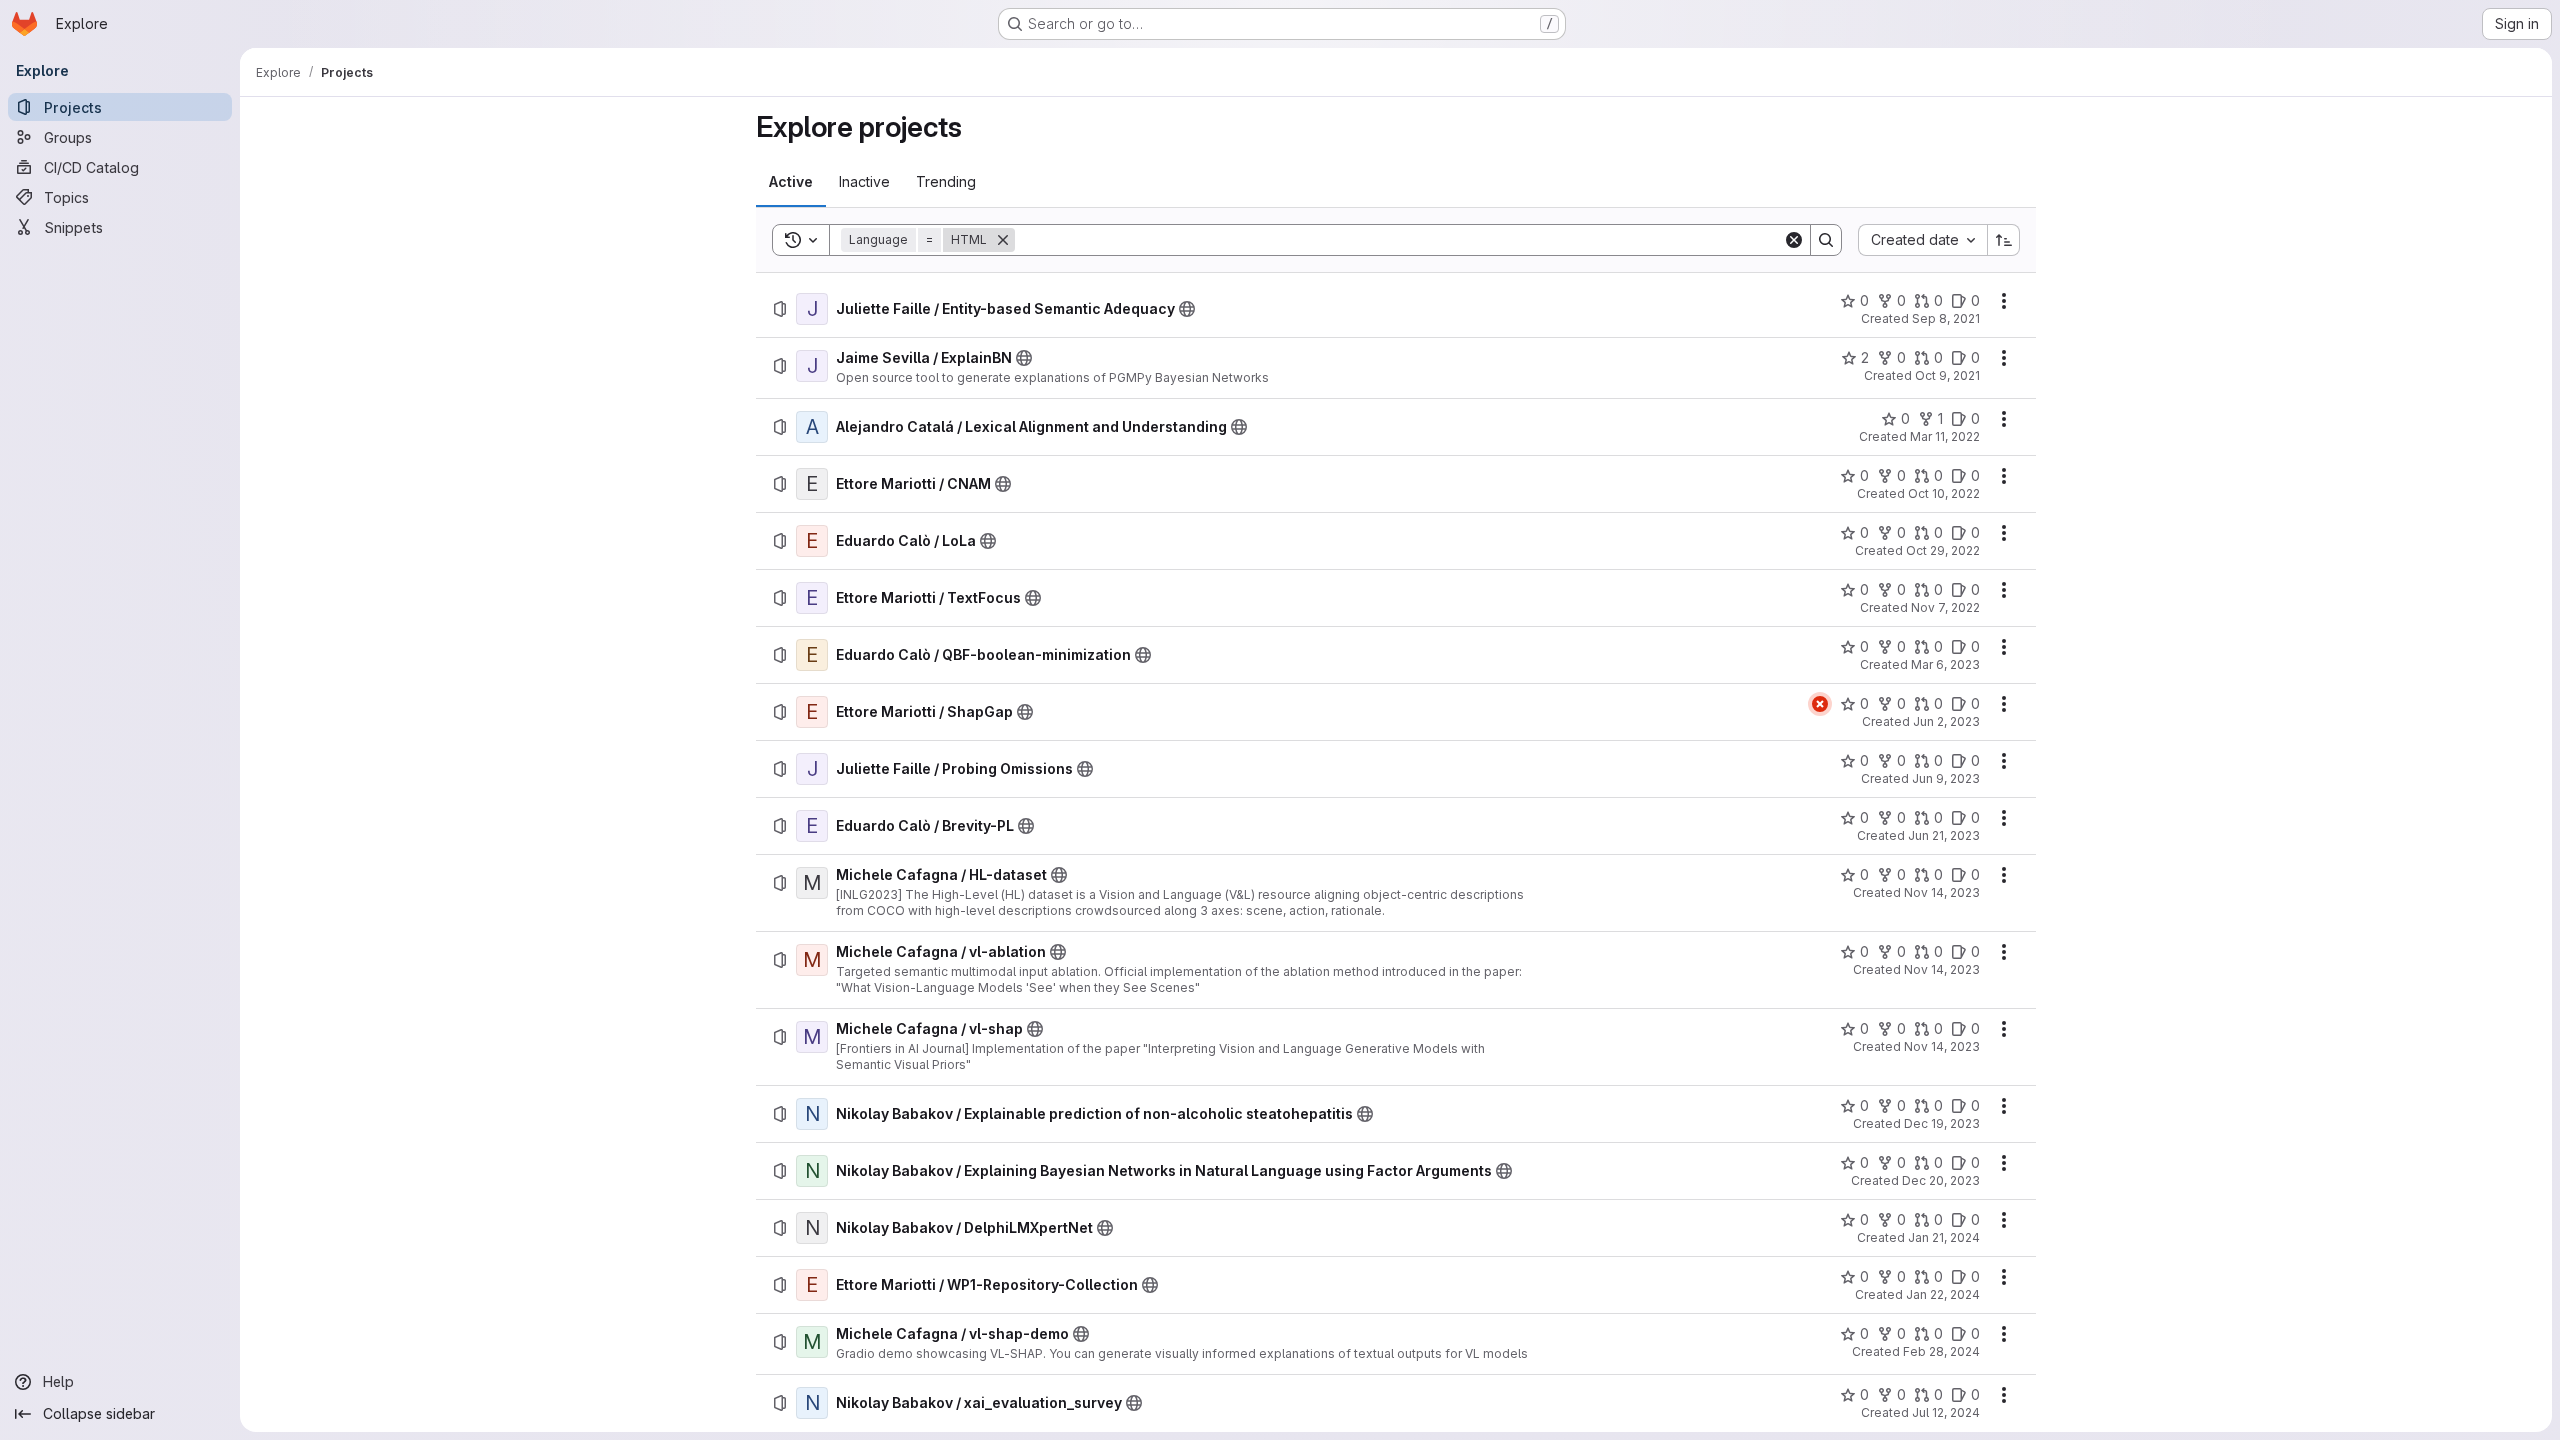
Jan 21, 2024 (1944, 1237)
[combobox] (1922, 240)
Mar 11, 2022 (1945, 436)
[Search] (1826, 240)
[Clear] (1794, 240)
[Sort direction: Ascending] (2004, 240)
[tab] (791, 182)
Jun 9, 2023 (1946, 778)
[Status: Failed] (1820, 704)
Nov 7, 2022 (1945, 607)
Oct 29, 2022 (1943, 550)
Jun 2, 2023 (1946, 721)
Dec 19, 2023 (1942, 1123)
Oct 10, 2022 (1944, 493)
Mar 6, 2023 (1945, 664)
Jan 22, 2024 (1943, 1294)
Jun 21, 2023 (1944, 835)
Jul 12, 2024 (1946, 1412)
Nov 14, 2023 (1942, 892)
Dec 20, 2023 (1941, 1180)
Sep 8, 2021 (1946, 318)
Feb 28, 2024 (1941, 1351)
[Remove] (1003, 240)
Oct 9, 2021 (1947, 375)
